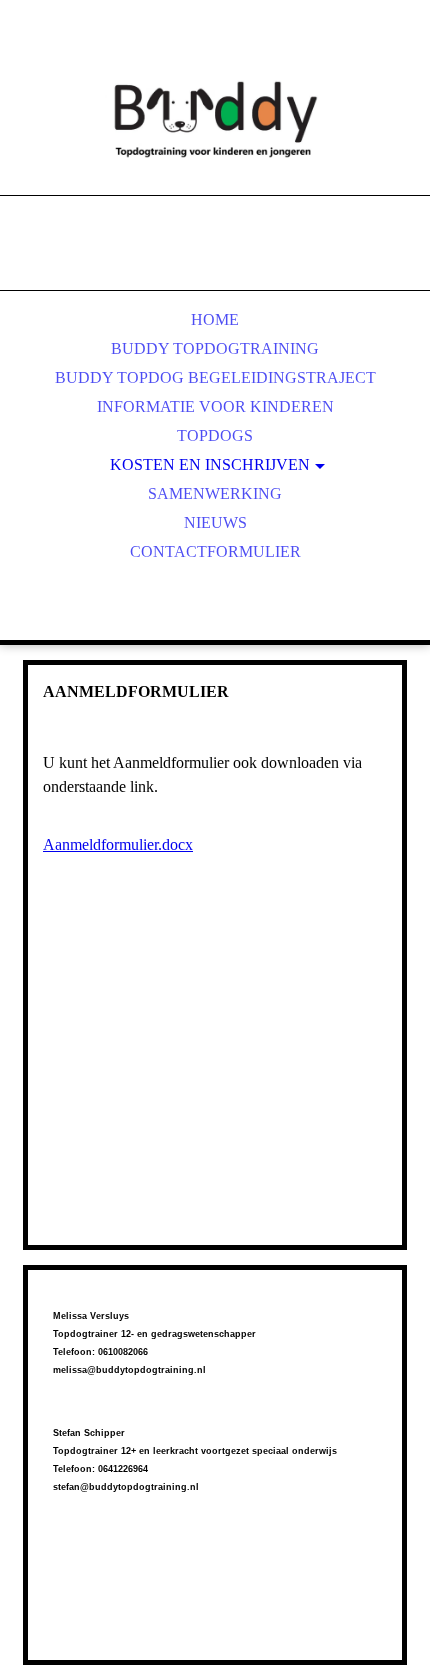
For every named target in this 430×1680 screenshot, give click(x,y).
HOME (215, 319)
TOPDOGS (215, 435)
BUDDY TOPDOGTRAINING (215, 348)
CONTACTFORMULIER (215, 551)
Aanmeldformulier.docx (118, 844)
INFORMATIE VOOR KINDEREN (215, 406)
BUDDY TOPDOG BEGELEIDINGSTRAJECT (215, 377)
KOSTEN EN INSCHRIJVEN (210, 464)
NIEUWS (215, 522)
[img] (215, 120)
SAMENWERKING (215, 493)
